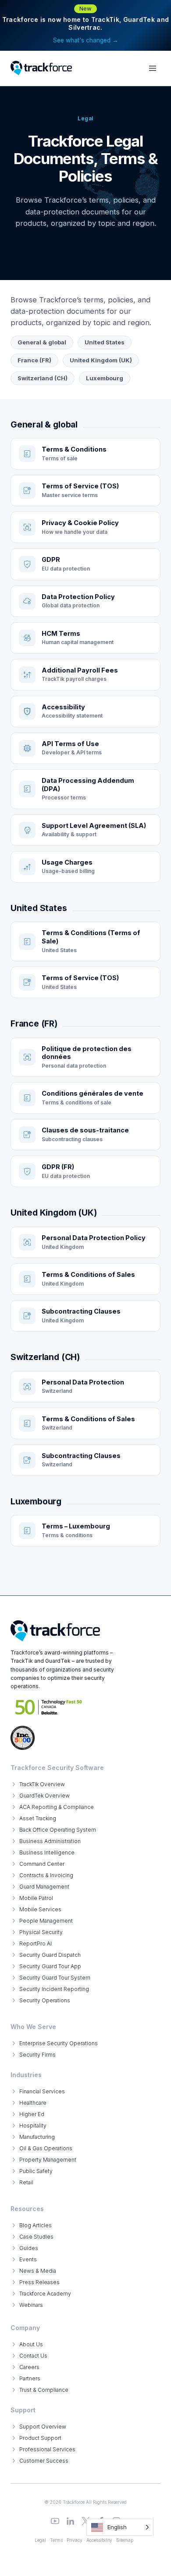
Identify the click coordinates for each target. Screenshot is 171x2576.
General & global (42, 342)
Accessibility (99, 2540)
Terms (56, 2540)
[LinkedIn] (70, 2521)
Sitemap (125, 2540)
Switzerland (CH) (43, 378)
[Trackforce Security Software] (55, 1631)
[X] (86, 2521)
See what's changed (86, 40)
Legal (40, 2540)
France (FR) (34, 360)
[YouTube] (55, 2521)
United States (105, 342)
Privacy (75, 2540)
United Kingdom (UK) (101, 360)
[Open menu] (152, 68)
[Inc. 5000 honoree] (49, 1707)
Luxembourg (105, 378)
